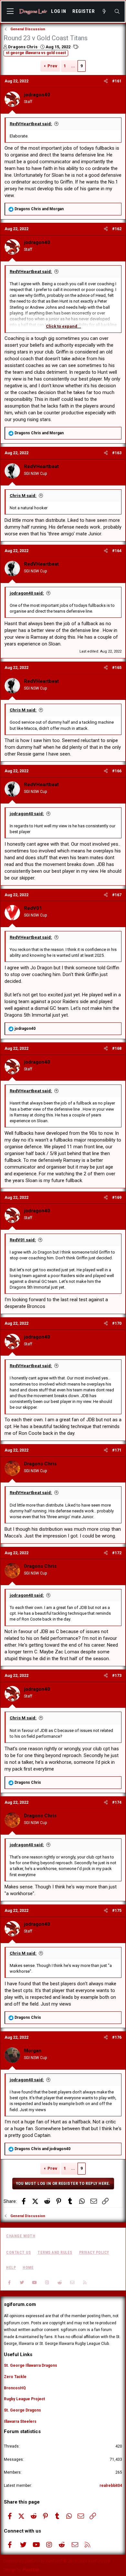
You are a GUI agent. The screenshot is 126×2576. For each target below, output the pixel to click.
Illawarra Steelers (20, 2421)
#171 (117, 1450)
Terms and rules (55, 2252)
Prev (52, 66)
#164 (117, 551)
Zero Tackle (15, 2377)
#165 (117, 668)
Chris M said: (23, 496)
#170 (117, 1323)
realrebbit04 (111, 2486)
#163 (117, 453)
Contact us (18, 2252)
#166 (117, 771)
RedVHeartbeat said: (31, 124)
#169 (117, 1198)
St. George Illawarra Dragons (31, 2365)
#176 (117, 2037)
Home (28, 2268)
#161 (117, 81)
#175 (117, 1911)
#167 (117, 895)
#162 (117, 229)
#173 (117, 1676)
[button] (10, 12)
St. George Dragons (22, 2410)
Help (11, 2268)
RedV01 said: (23, 1240)
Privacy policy (94, 2252)
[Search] (117, 12)
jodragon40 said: (27, 593)
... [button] (73, 66)
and (39, 209)
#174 (117, 1802)
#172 (117, 1553)
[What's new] (104, 12)
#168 (117, 1048)
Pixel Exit (31, 2570)
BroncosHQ (15, 2388)
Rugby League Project (24, 2399)
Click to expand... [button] (63, 326)
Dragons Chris (23, 47)
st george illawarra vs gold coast (36, 53)
